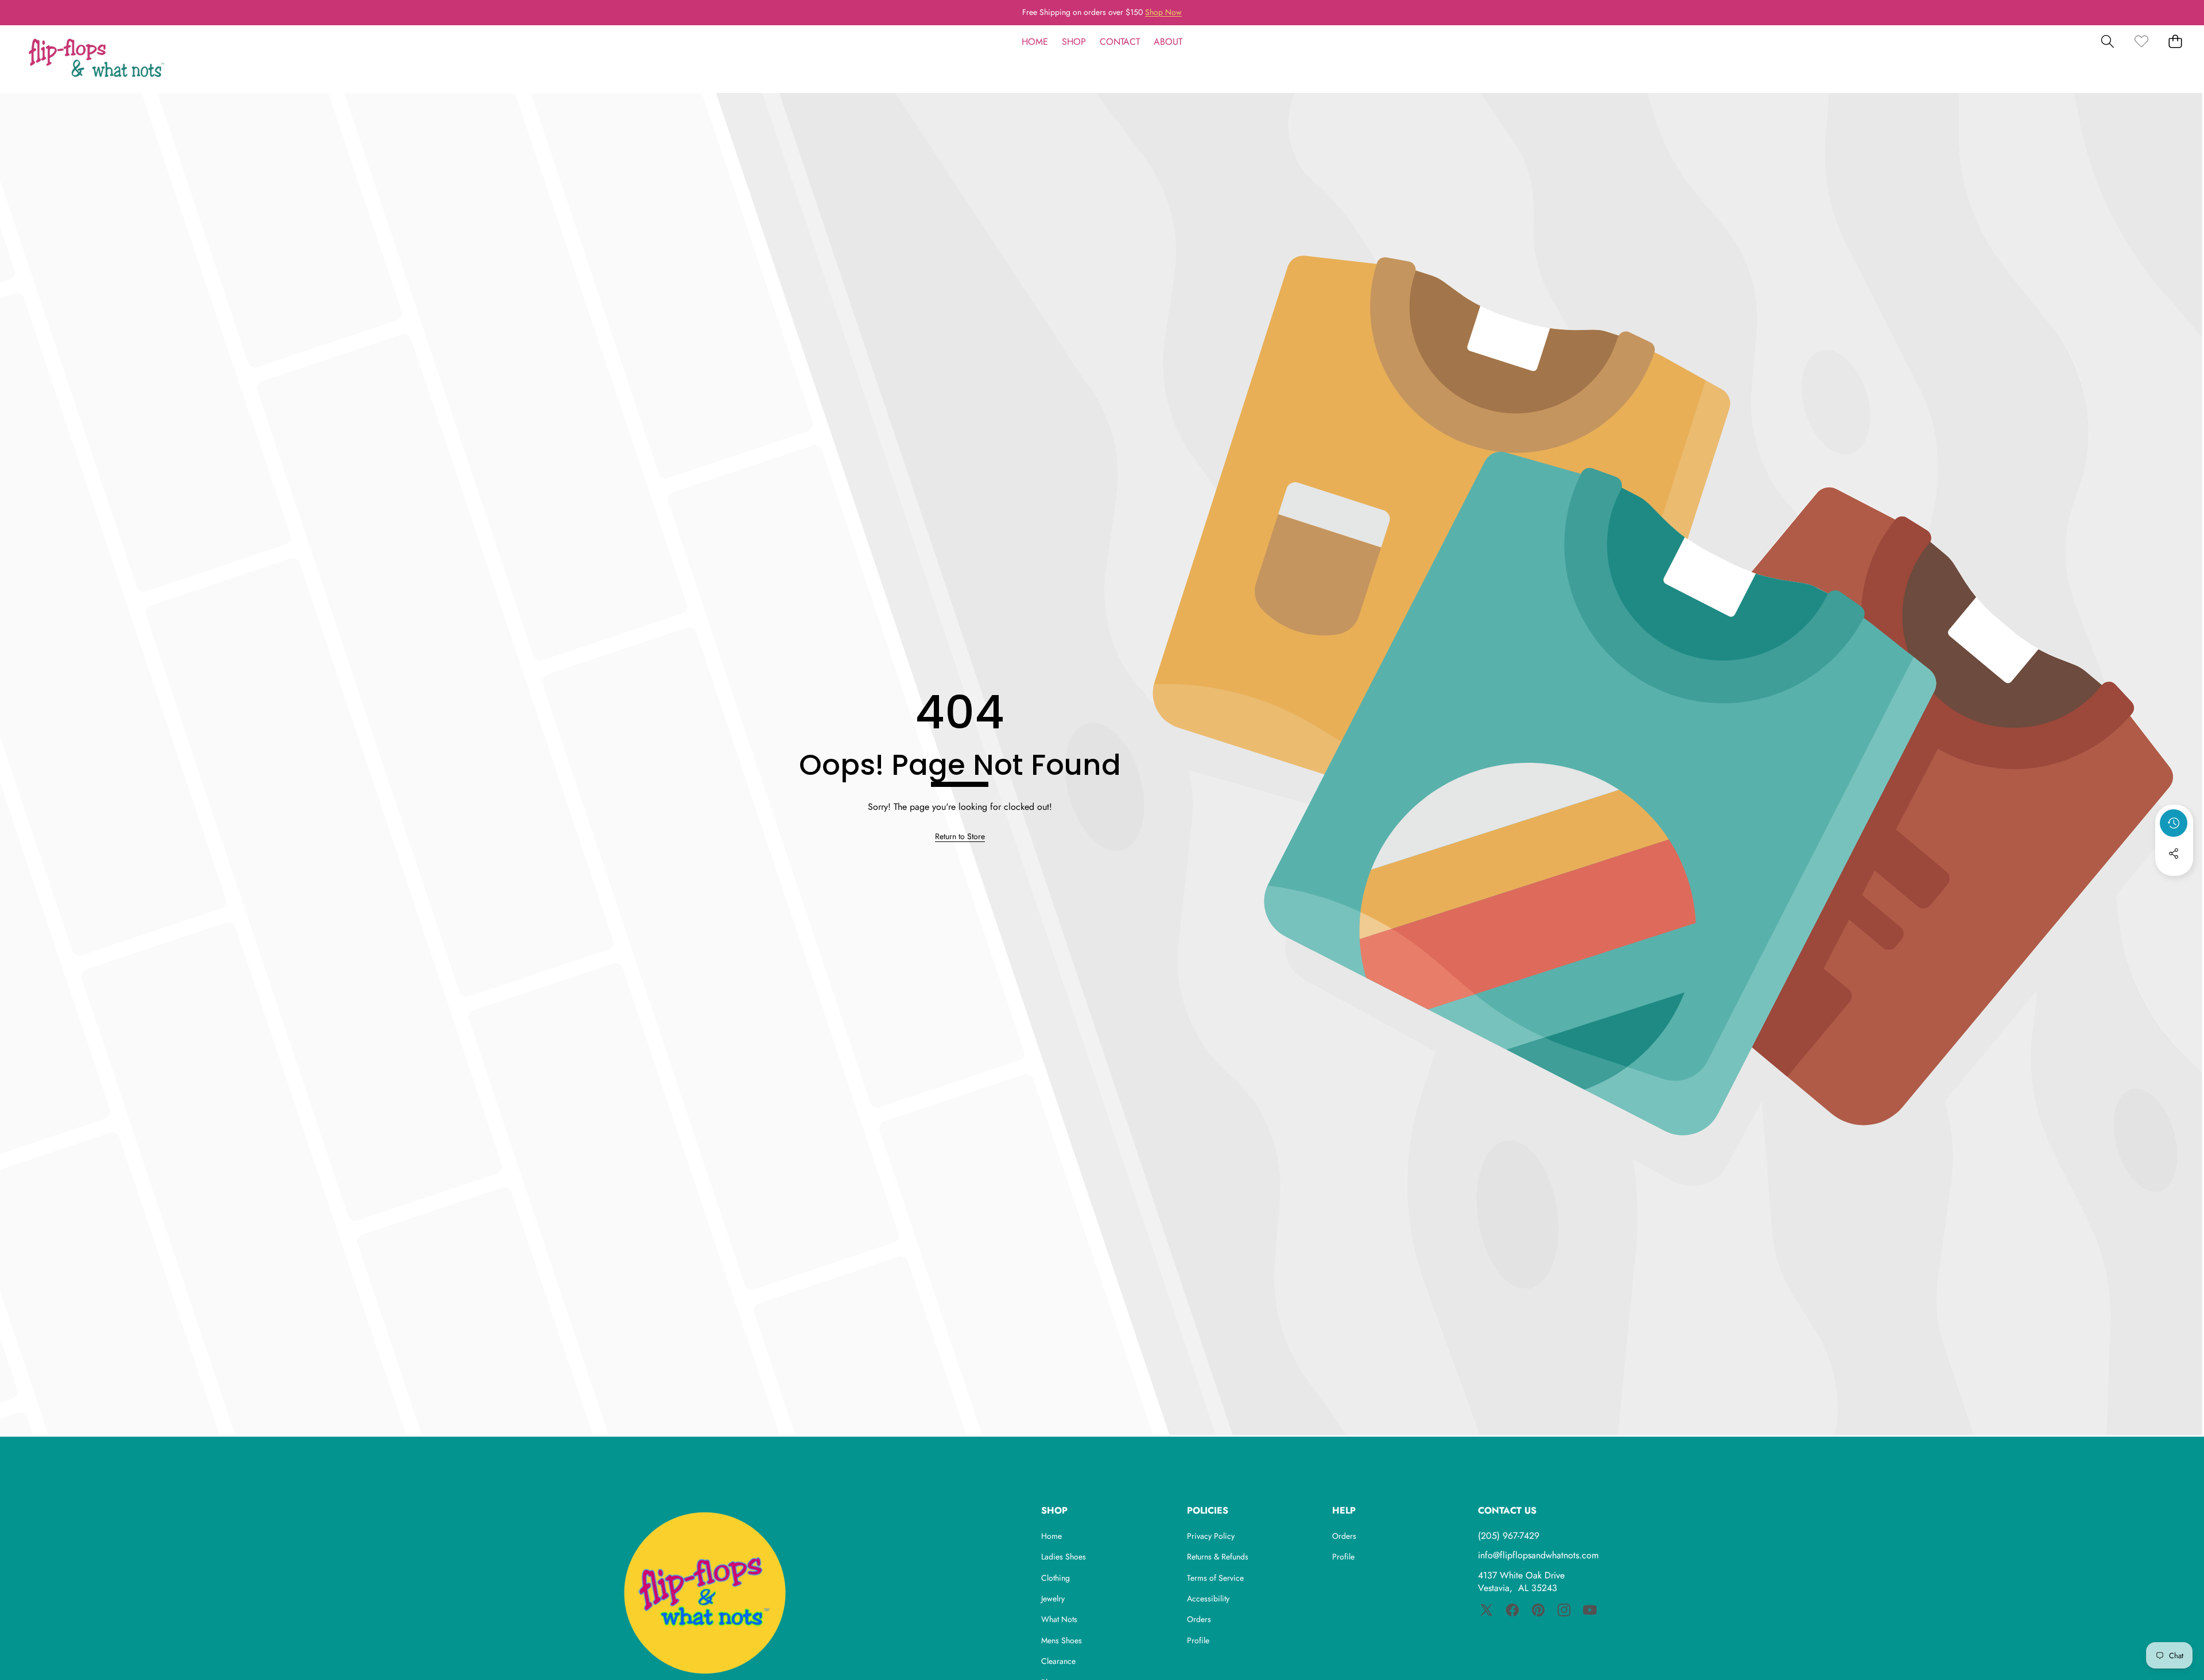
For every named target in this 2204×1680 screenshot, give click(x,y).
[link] (2141, 42)
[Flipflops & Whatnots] (96, 59)
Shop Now (1163, 12)
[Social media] (2174, 853)
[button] (44, 13)
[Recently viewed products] (2174, 823)
